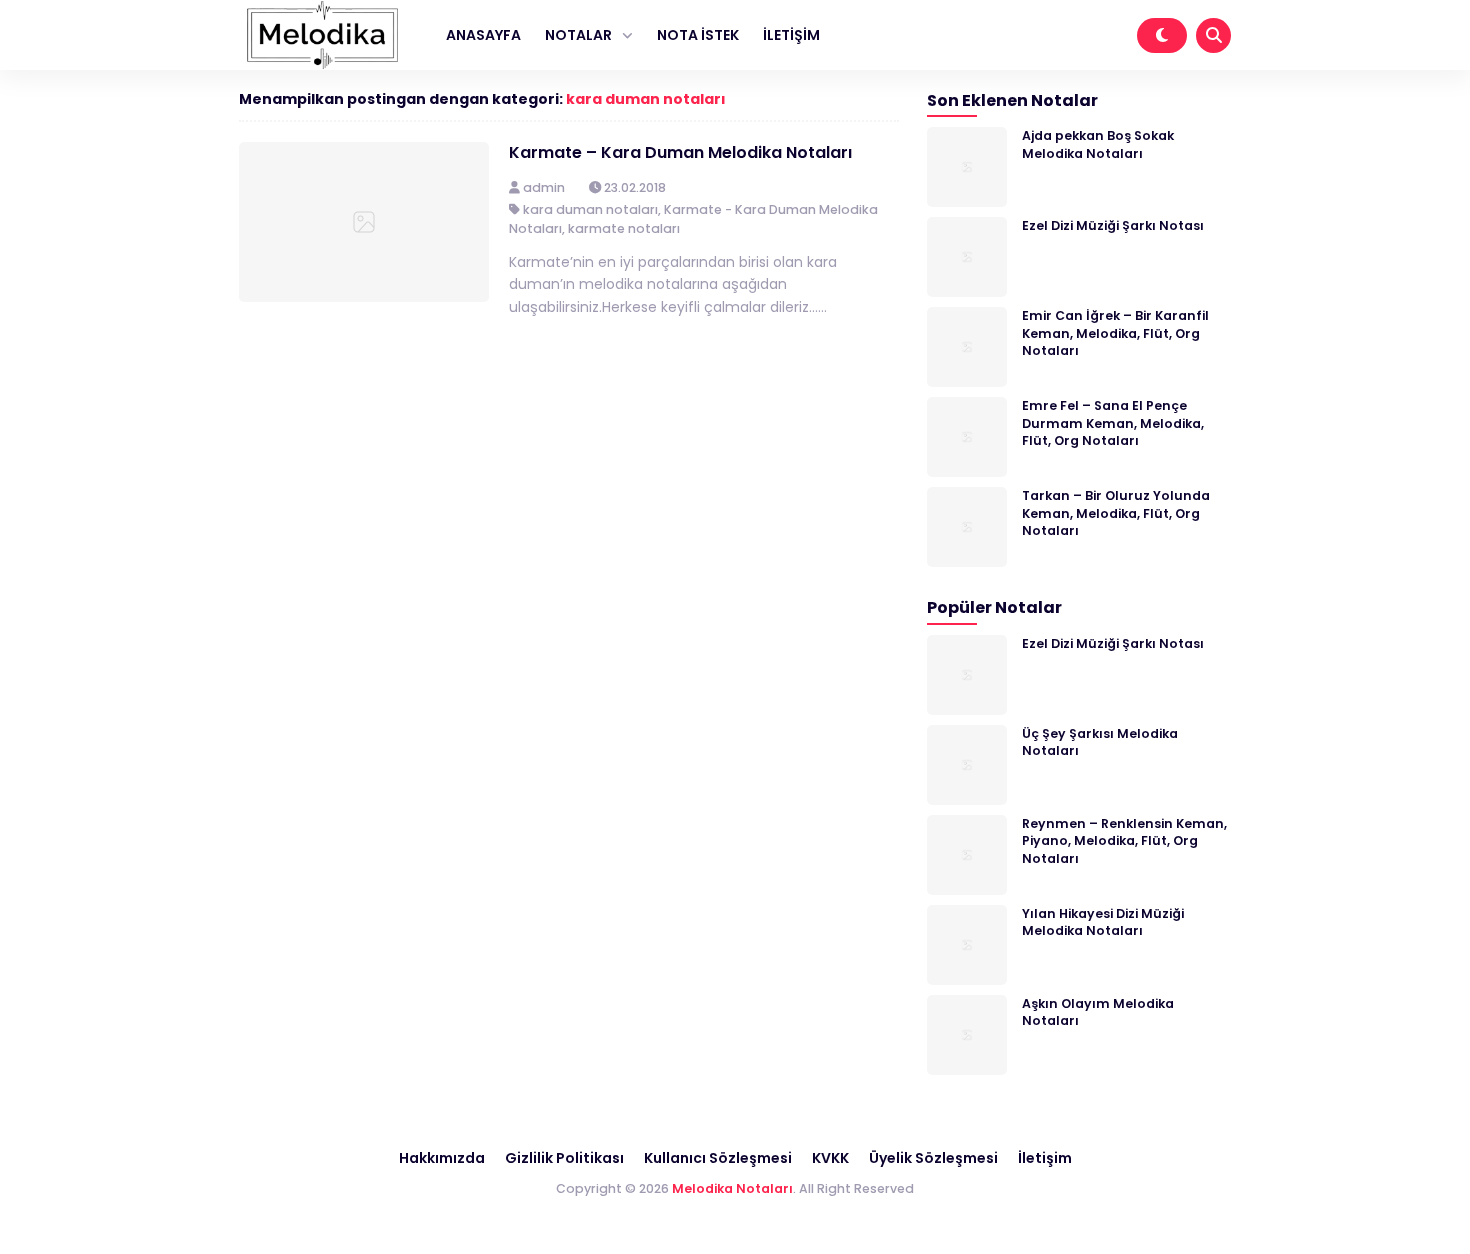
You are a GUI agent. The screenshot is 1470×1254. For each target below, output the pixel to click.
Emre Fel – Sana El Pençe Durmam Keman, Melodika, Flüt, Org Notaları (1113, 423)
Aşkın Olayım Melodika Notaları (1098, 1012)
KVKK (830, 1158)
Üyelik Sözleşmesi (933, 1158)
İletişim (1045, 1158)
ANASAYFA (483, 35)
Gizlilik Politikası (564, 1158)
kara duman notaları (646, 99)
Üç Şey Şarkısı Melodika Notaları (1100, 742)
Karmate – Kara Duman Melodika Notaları (680, 152)
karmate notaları (624, 228)
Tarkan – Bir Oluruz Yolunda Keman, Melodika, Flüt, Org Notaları (1116, 513)
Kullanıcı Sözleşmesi (718, 1158)
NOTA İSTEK (698, 35)
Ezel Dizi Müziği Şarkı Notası (1113, 225)
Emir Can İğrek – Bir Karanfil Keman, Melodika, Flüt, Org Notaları (1115, 333)
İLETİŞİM (791, 35)
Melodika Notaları (732, 1188)
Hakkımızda (442, 1158)
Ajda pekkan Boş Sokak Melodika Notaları (1098, 144)
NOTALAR (578, 35)
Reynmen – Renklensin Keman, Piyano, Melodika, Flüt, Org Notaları (1124, 841)
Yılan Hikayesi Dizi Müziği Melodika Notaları (1103, 922)
